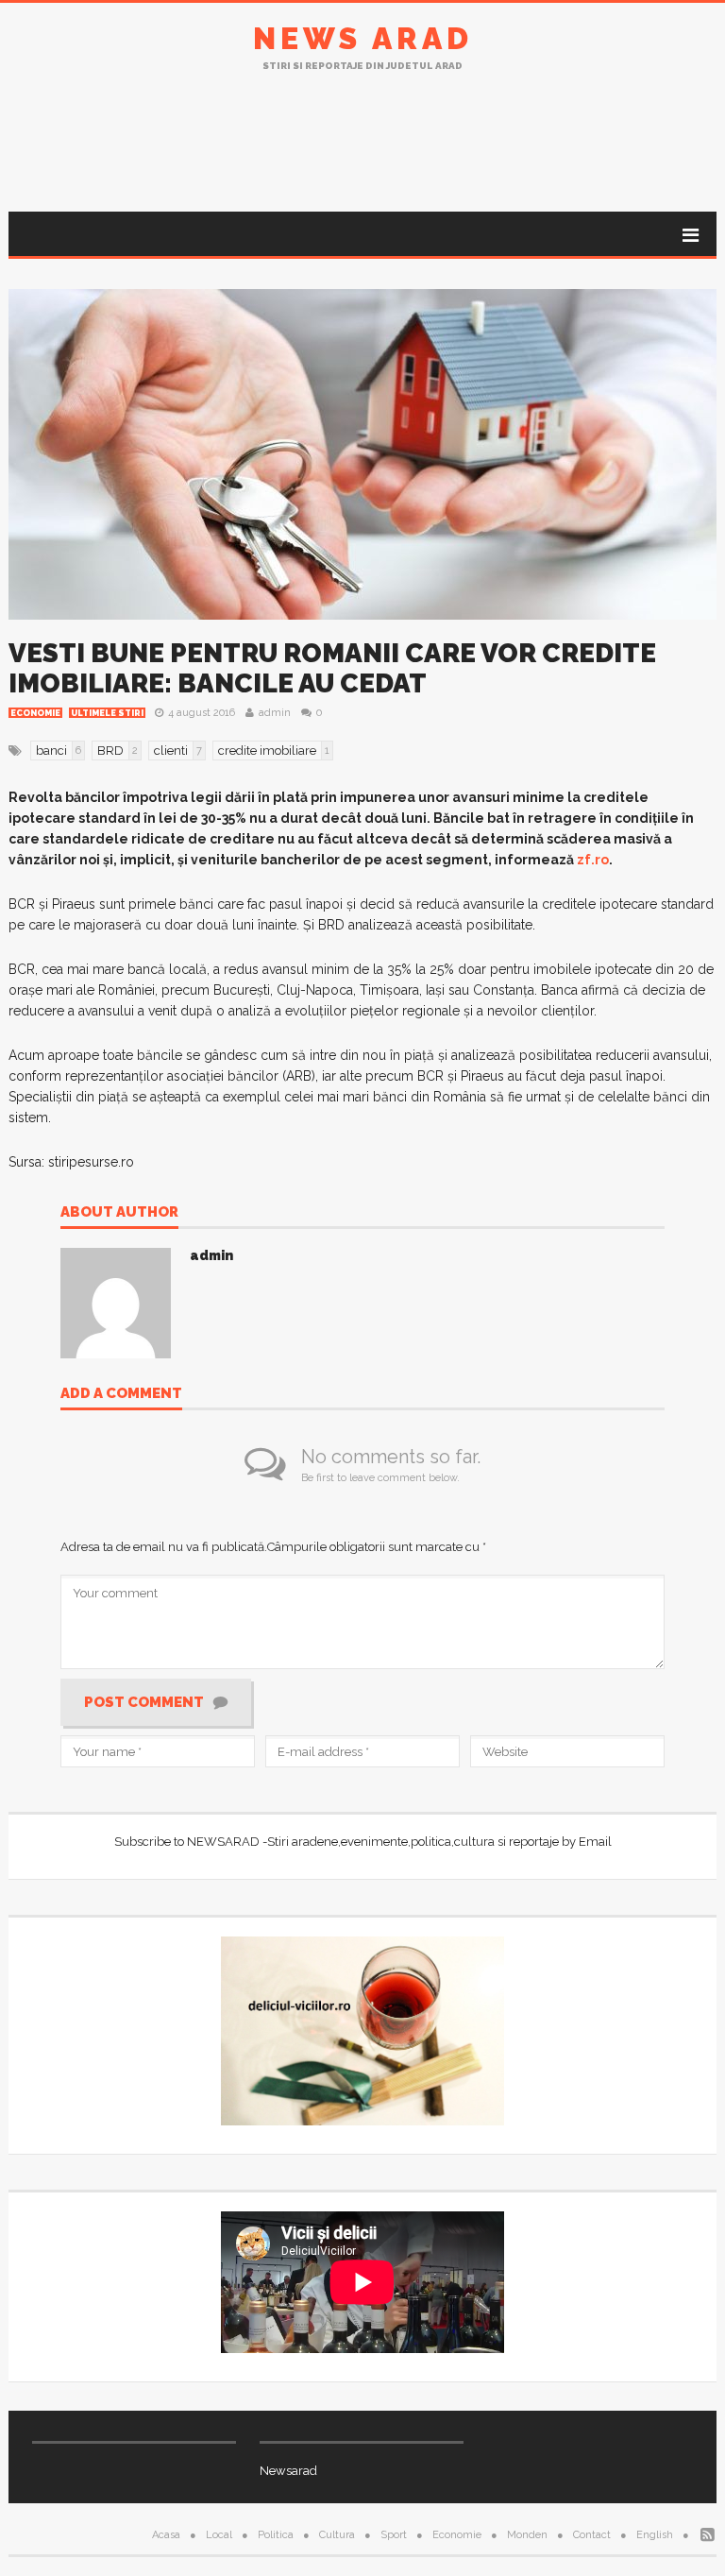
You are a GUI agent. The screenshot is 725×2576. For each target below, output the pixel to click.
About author (119, 1213)
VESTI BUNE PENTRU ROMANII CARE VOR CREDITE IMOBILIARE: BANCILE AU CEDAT (332, 668)
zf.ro (593, 860)
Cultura (337, 2535)
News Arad (363, 38)
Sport (394, 2535)
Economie (35, 713)
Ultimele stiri (107, 713)
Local (219, 2535)
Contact (592, 2535)
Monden (527, 2535)
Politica (276, 2535)
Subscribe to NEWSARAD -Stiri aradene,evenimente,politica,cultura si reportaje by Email (363, 1842)
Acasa (166, 2535)
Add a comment (121, 1394)
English (655, 2535)
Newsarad (288, 2471)
